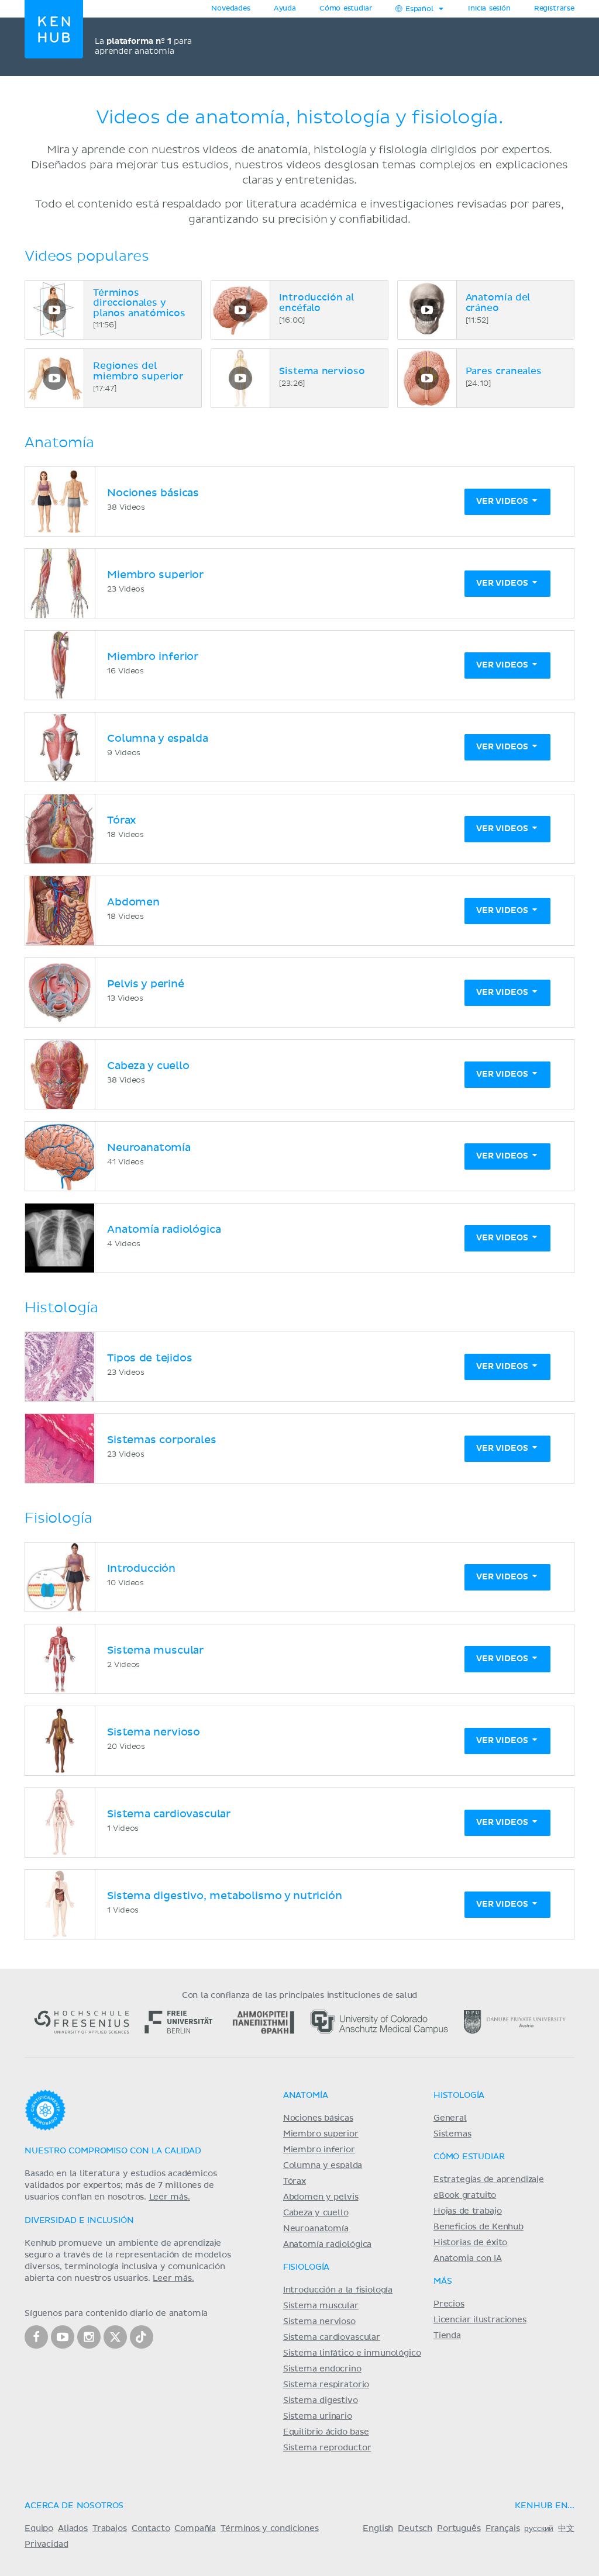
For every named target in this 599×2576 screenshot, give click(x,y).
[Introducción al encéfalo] (240, 310)
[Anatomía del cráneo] (427, 310)
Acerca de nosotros (74, 2506)
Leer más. (170, 2197)
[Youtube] (63, 2337)
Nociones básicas (318, 2118)
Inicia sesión (489, 9)
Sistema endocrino (322, 2369)
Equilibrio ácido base (326, 2432)
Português (459, 2529)
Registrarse (554, 9)
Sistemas (452, 2134)
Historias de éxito (470, 2243)
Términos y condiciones (270, 2529)
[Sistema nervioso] (240, 378)
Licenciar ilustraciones (480, 2320)
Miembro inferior (319, 2150)
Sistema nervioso (319, 2322)
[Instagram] (89, 2337)
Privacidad (46, 2544)
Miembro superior (321, 2134)
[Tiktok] (142, 2337)
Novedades (231, 9)
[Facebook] (36, 2337)
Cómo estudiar (346, 9)
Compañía (195, 2529)
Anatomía (306, 2096)
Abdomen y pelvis (321, 2197)
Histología (459, 2096)
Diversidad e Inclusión (79, 2221)
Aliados (73, 2529)
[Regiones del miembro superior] (54, 378)
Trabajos (110, 2529)
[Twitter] (115, 2337)
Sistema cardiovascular (332, 2338)
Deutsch (415, 2529)
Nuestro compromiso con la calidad (113, 2151)
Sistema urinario (318, 2416)
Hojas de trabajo (468, 2211)
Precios (449, 2304)
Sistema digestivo (321, 2401)
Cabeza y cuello (316, 2213)
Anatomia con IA (468, 2259)
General (450, 2118)
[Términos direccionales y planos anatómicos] (54, 310)
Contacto (151, 2529)
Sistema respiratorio (326, 2385)
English (378, 2529)
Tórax (295, 2181)
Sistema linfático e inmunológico (352, 2353)
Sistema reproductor (327, 2448)
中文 (566, 2529)
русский (539, 2529)
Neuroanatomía (316, 2229)
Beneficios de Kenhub (478, 2227)
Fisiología (306, 2267)
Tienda (447, 2336)
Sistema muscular (321, 2306)
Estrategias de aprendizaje (489, 2180)
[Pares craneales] (427, 378)
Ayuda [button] (285, 9)
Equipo (39, 2529)
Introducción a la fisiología (338, 2290)
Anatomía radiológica (327, 2245)
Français (503, 2529)
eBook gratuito (465, 2195)
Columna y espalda (323, 2166)
